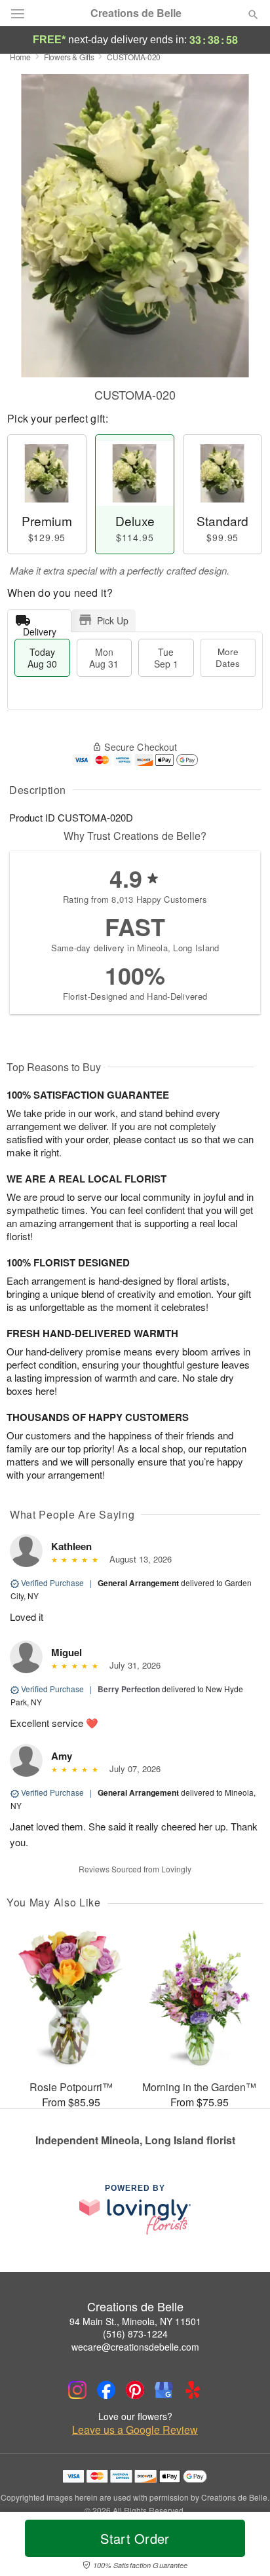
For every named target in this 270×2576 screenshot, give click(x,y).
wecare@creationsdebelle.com (135, 2347)
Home (20, 57)
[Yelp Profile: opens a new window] (193, 2390)
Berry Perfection (129, 1689)
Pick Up (113, 620)
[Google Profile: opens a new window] (164, 2390)
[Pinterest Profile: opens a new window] (135, 2390)
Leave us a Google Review (135, 2430)
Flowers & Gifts (69, 57)
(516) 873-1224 (135, 2334)
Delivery (40, 629)
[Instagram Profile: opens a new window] (77, 2390)
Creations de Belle (136, 13)
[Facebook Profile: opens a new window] (106, 2390)
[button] (242, 2547)
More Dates (228, 657)
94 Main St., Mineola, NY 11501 (135, 2321)
